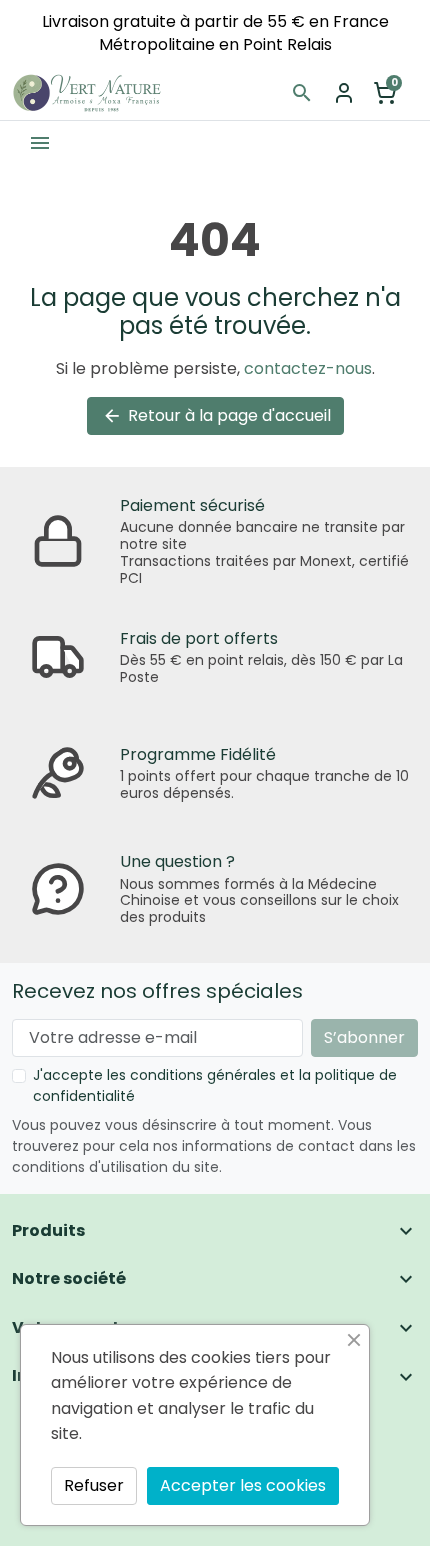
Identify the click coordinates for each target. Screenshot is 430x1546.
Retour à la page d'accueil (216, 415)
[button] (302, 93)
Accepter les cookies (243, 1485)
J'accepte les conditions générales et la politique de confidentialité (215, 1085)
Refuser (94, 1485)
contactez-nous (308, 368)
